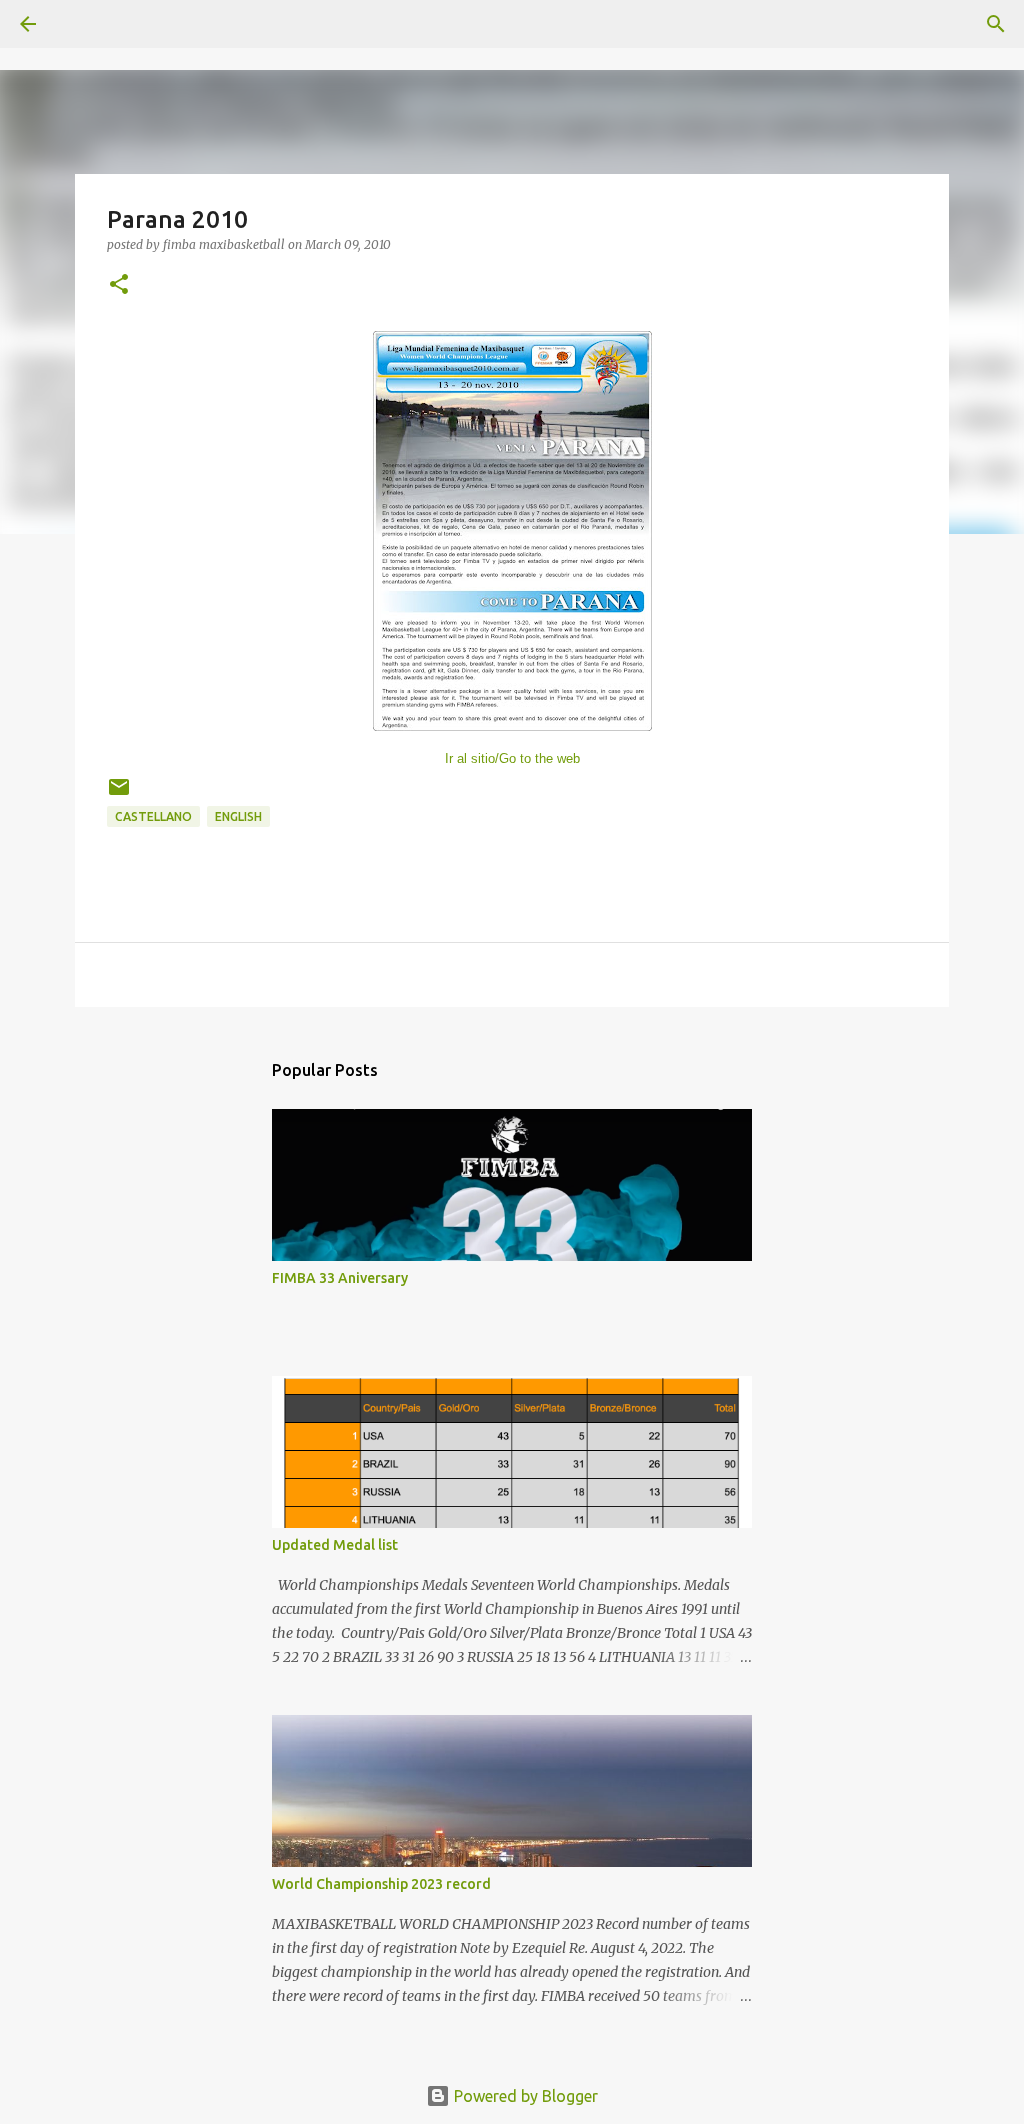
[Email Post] (119, 794)
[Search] (84, 24)
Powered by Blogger (524, 2096)
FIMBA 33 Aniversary (340, 1278)
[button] (119, 285)
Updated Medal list (335, 1545)
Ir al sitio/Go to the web (512, 758)
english (238, 816)
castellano (153, 816)
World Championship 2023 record (381, 1884)
